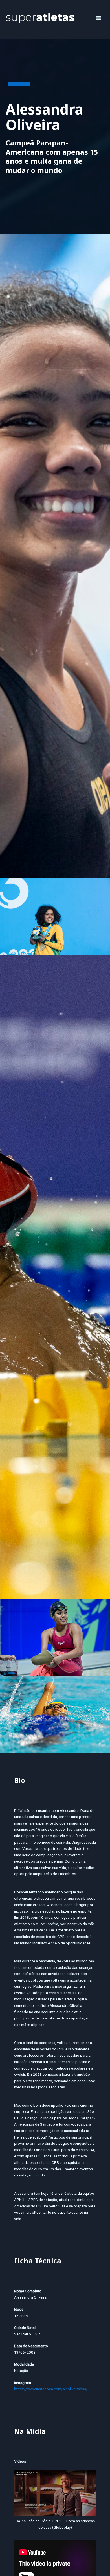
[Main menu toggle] (99, 18)
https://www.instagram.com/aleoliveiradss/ (51, 2389)
